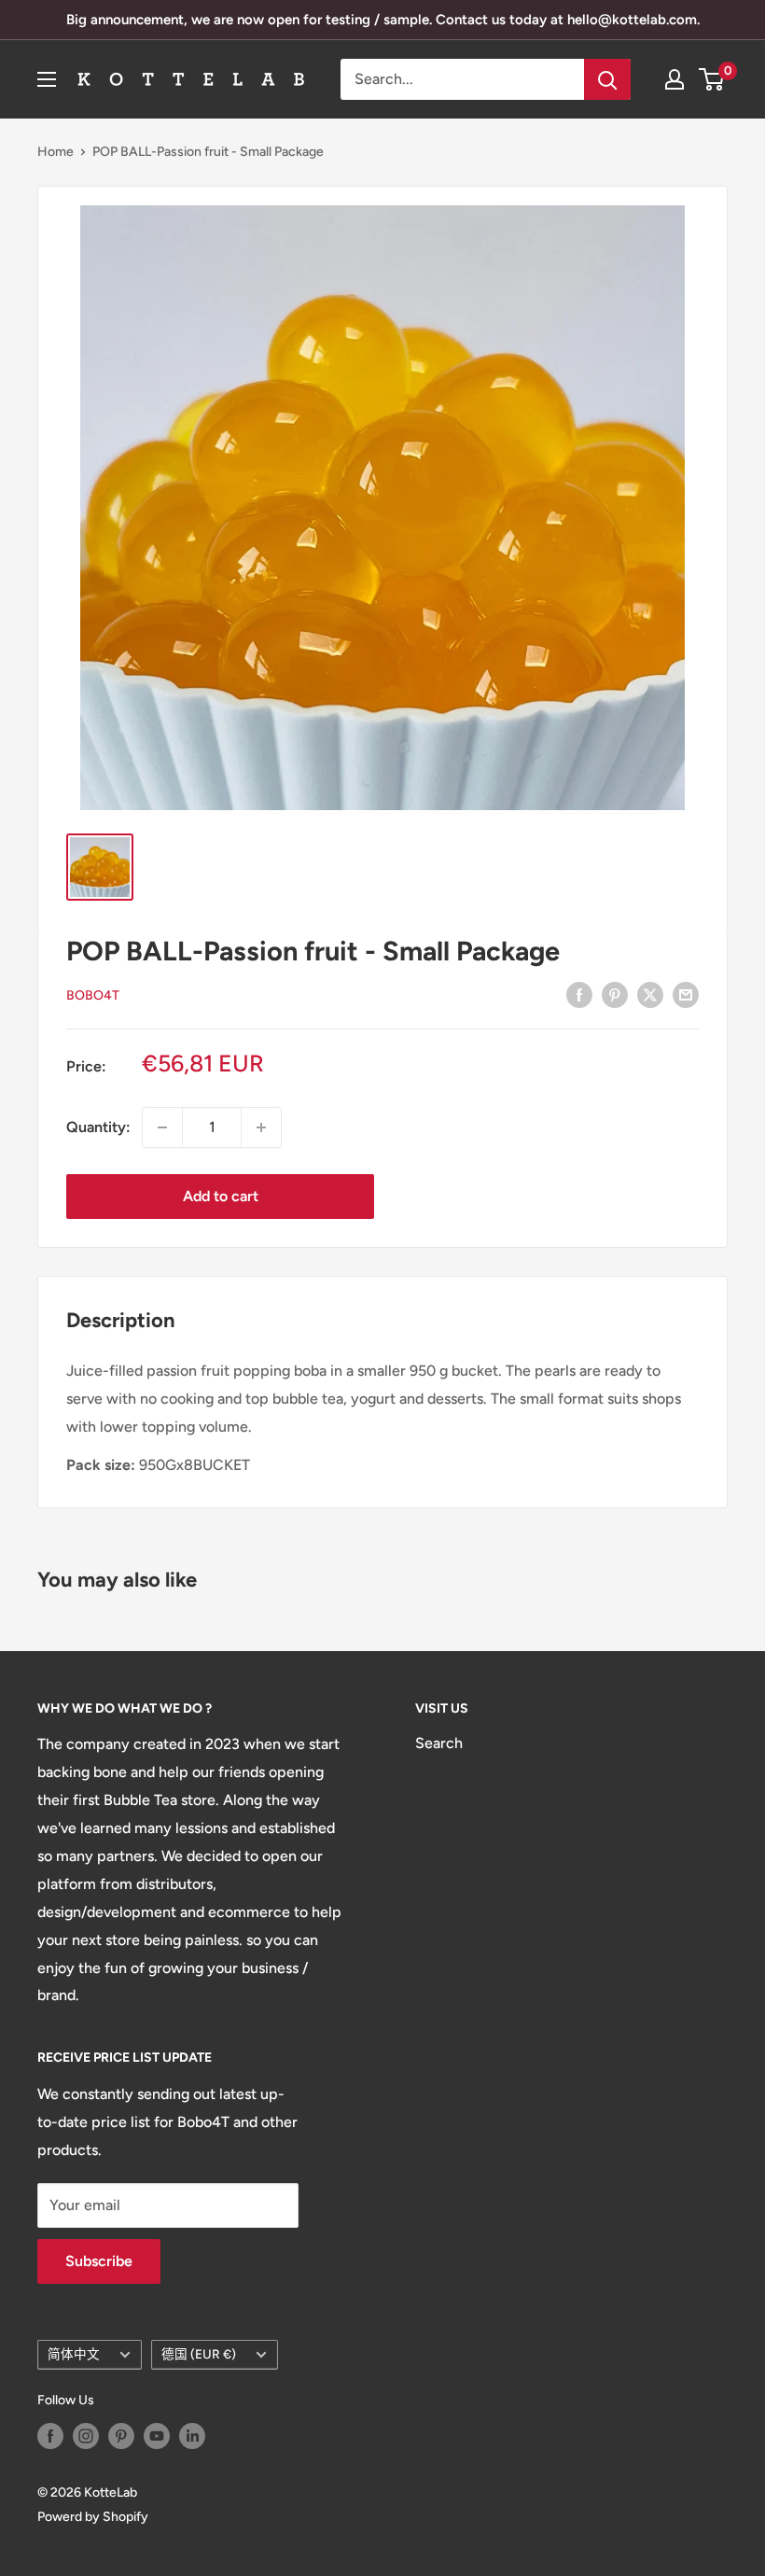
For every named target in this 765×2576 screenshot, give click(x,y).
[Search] (607, 79)
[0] (712, 79)
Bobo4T (93, 995)
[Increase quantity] (261, 1127)
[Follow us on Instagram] (86, 2436)
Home (56, 152)
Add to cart (221, 1196)
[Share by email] (686, 994)
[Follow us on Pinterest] (121, 2436)
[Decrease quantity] (162, 1127)
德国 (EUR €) (199, 2354)
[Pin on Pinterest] (615, 994)
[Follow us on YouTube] (157, 2436)
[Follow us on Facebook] (50, 2436)
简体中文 (74, 2354)
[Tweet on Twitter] (650, 994)
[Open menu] (47, 79)
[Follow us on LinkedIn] (192, 2436)
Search (439, 1743)
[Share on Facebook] (579, 994)
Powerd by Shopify (93, 2517)
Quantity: (98, 1127)
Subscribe (99, 2261)
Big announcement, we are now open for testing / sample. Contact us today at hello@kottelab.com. (383, 20)
